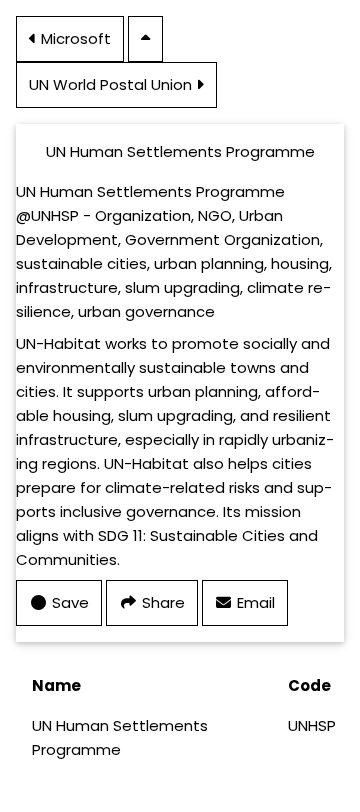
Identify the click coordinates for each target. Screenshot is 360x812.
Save (68, 602)
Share (161, 602)
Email (239, 602)
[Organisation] (145, 37)
